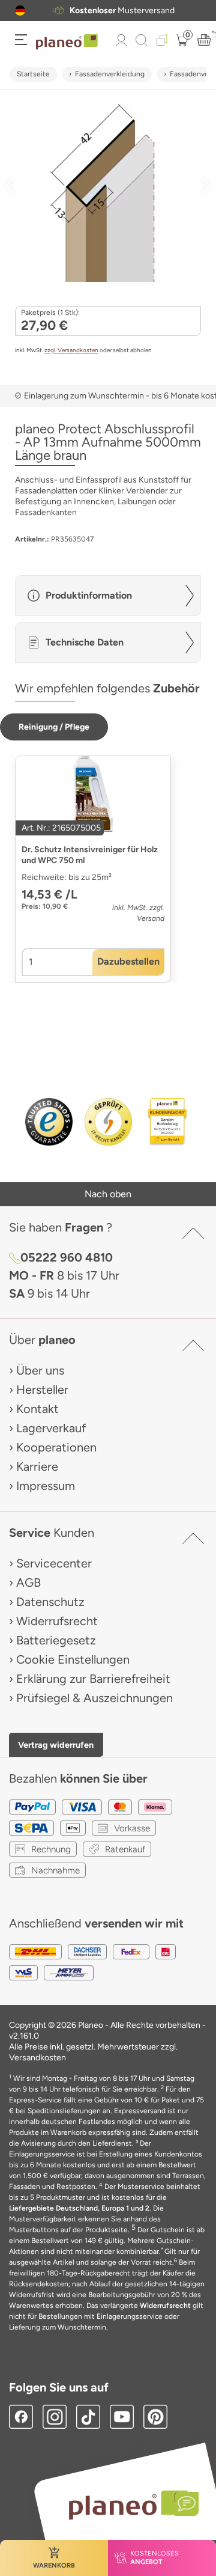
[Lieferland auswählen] (20, 11)
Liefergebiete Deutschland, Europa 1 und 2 (79, 2208)
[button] (20, 11)
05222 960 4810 (67, 1257)
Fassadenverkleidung (110, 74)
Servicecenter (54, 1563)
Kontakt (37, 1409)
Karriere (37, 1467)
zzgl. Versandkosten (71, 350)
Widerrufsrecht (57, 1621)
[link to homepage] (67, 42)
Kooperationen (56, 1447)
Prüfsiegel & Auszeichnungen (94, 1698)
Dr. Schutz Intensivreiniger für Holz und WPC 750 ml (90, 855)
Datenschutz (50, 1602)
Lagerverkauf (51, 1428)
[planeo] (128, 2505)
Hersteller (42, 1390)
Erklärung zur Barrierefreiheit (93, 1679)
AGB (28, 1583)
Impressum (46, 1486)
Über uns (40, 1370)
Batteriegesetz (56, 1640)
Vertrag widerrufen (56, 1745)
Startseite (33, 74)
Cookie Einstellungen (73, 1659)
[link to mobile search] (142, 40)
